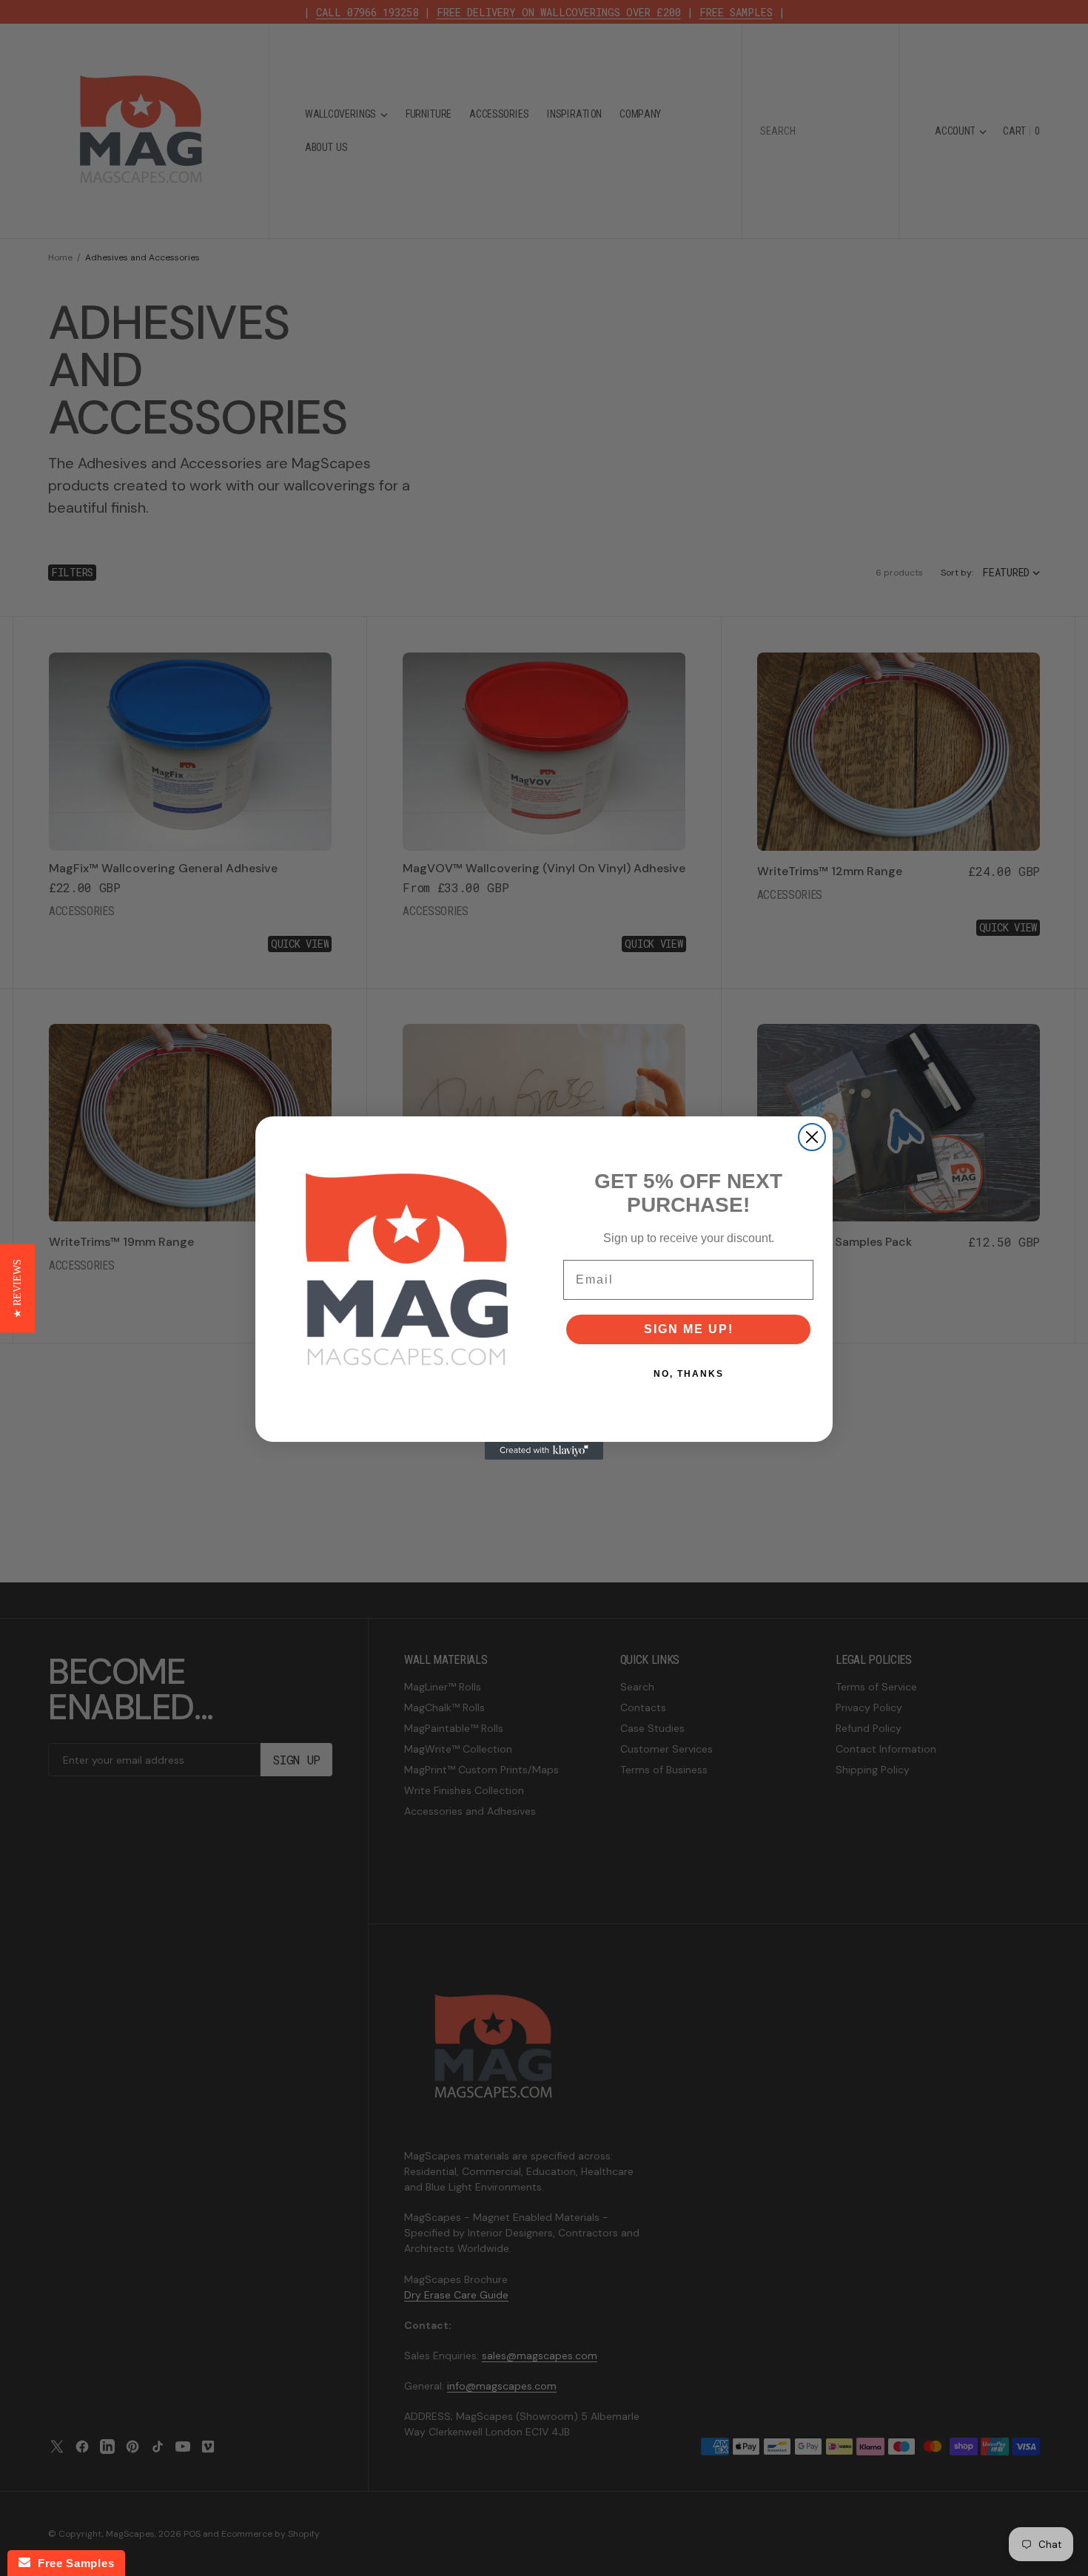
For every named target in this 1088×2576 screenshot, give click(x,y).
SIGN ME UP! (689, 1329)
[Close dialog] (812, 1137)
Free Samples (72, 2563)
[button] (17, 1288)
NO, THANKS (689, 1374)
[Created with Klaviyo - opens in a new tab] (544, 1451)
